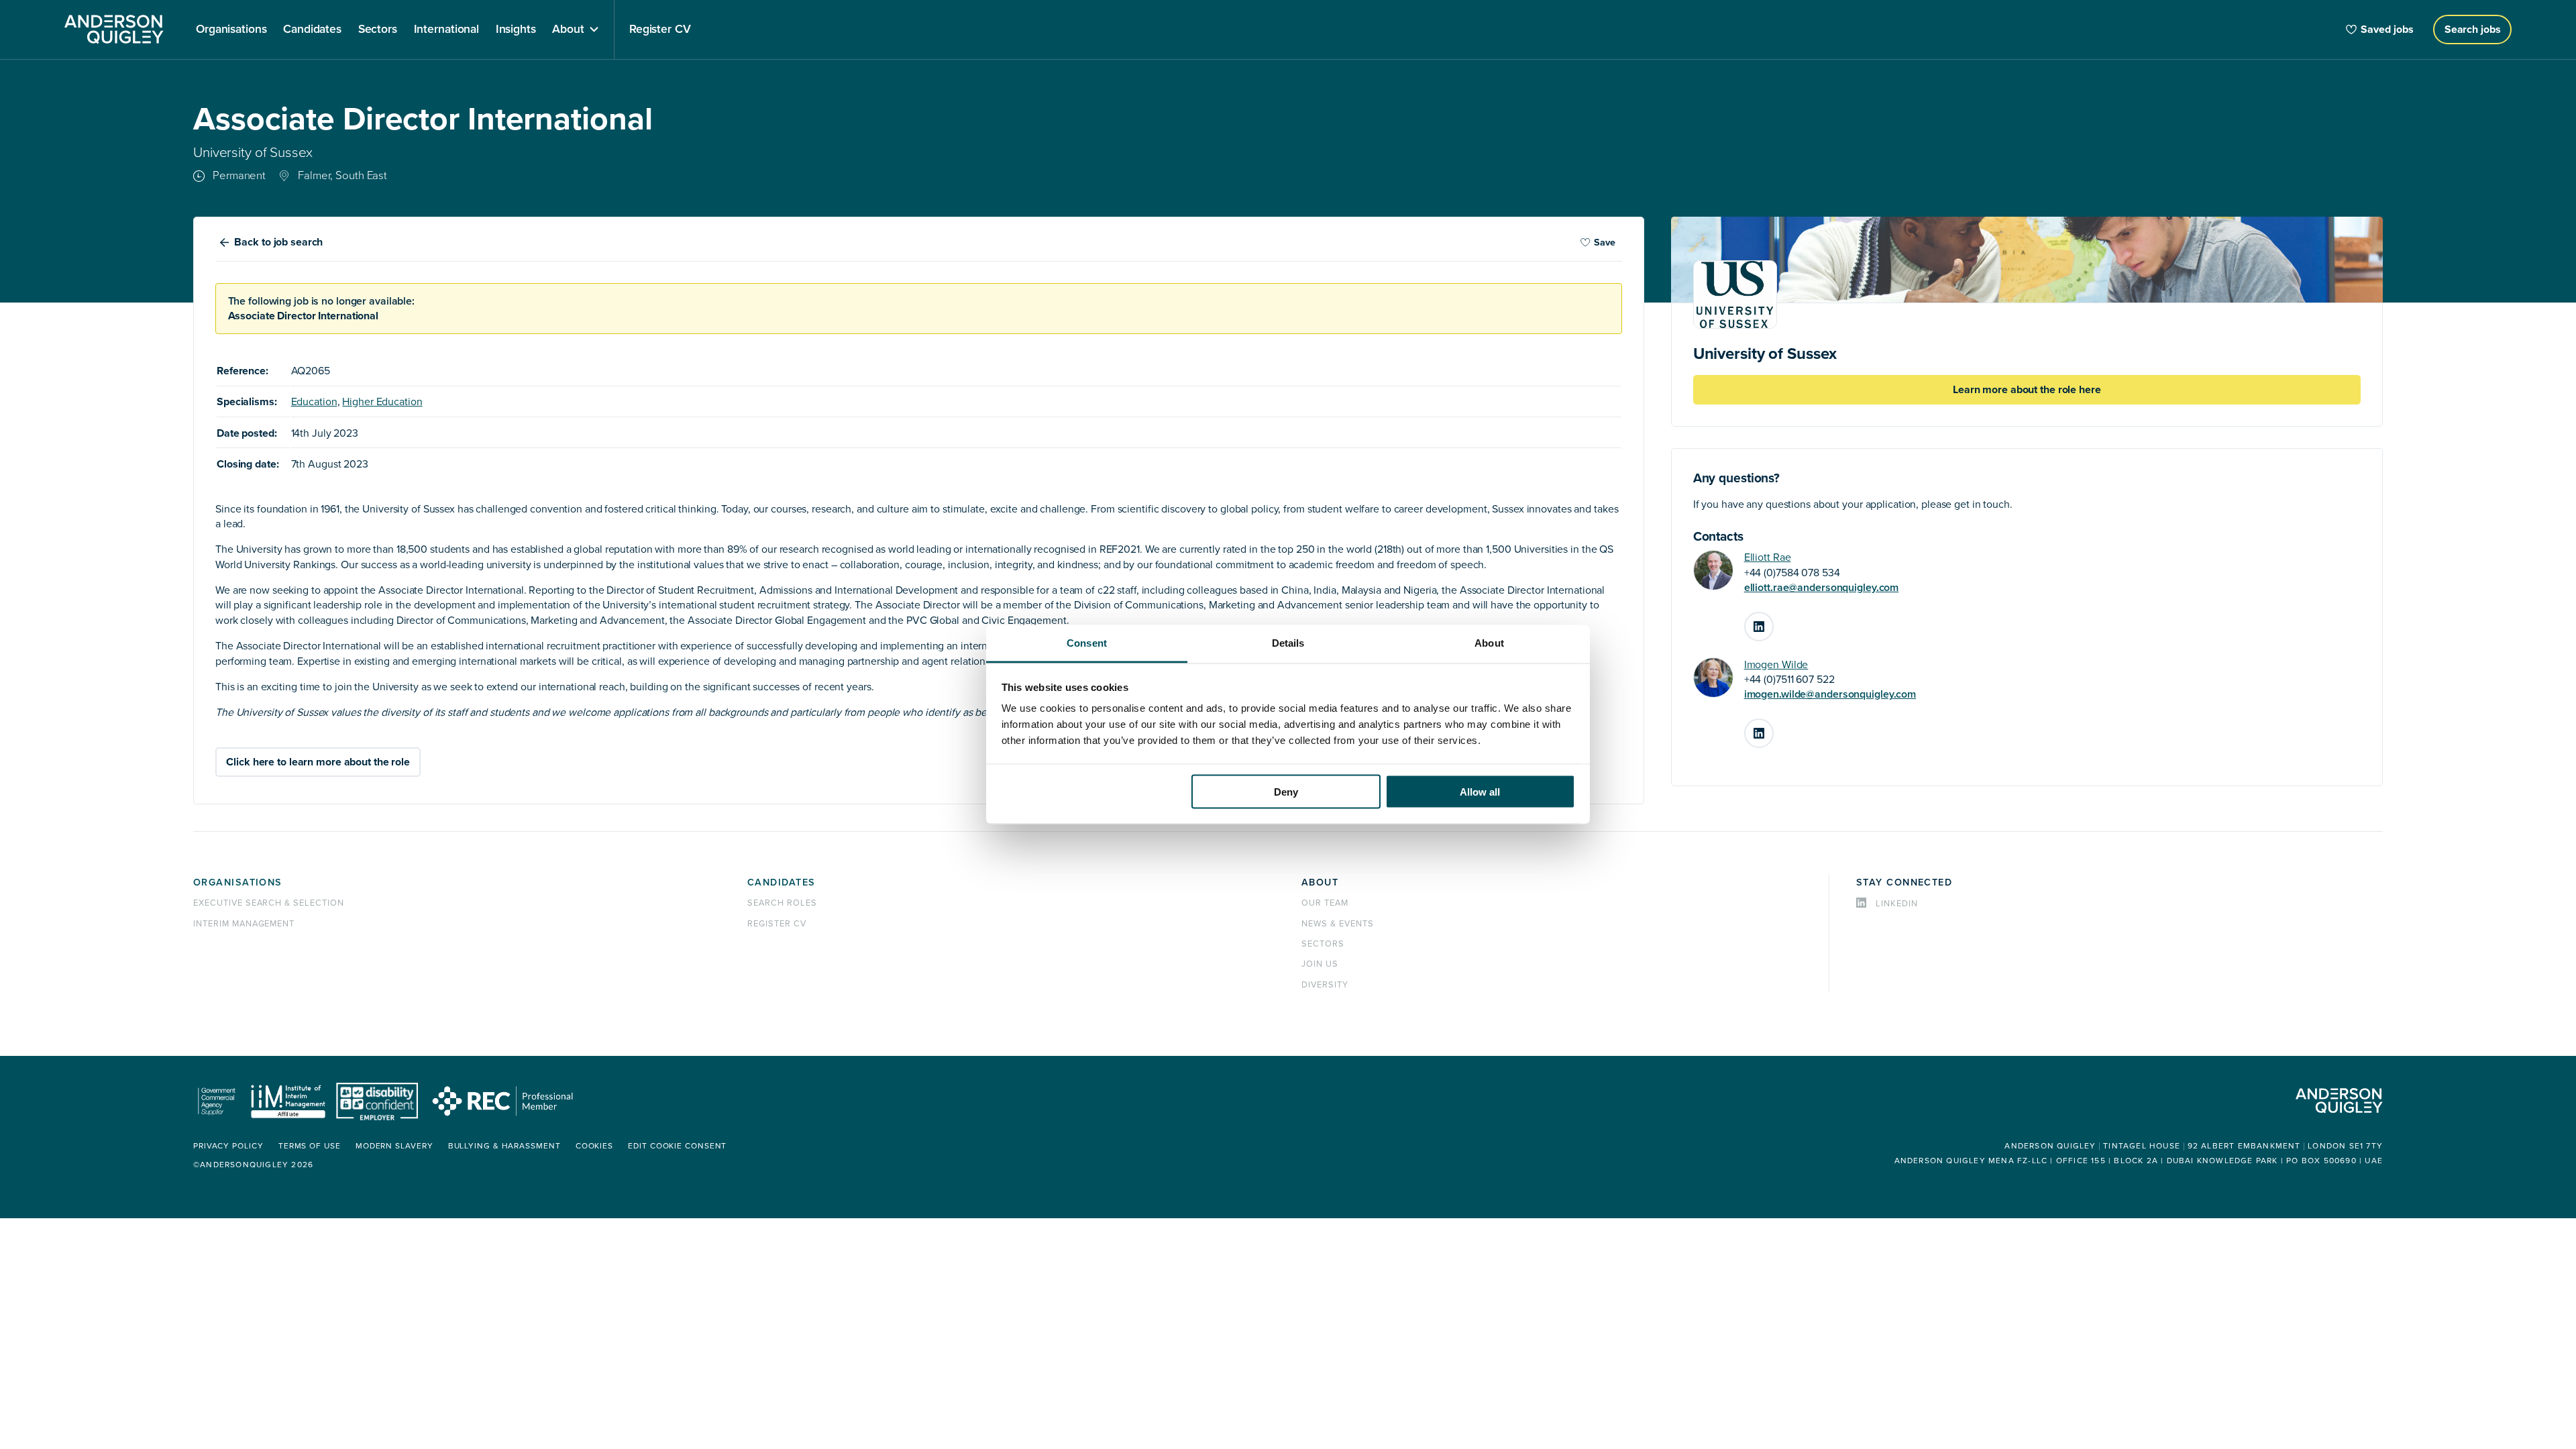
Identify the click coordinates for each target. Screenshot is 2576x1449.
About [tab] (1489, 643)
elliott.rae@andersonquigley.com (1822, 588)
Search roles (782, 903)
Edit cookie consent (677, 1146)
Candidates (781, 882)
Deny (1286, 791)
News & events (1337, 924)
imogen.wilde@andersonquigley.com (1830, 694)
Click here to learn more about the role (318, 762)
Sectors (1323, 944)
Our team (1325, 903)
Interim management (244, 924)
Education (314, 402)
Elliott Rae (1768, 557)
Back (278, 242)
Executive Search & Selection (269, 903)
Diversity (1325, 985)
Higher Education (382, 402)
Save (1605, 243)
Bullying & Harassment (504, 1146)
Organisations (238, 882)
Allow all (1480, 791)
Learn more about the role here (2027, 390)
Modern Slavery (394, 1146)
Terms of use (310, 1146)
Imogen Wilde (1776, 665)
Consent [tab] (1087, 643)
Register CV (777, 924)
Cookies (594, 1146)
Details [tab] (1288, 643)
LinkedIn (1773, 621)
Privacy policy (228, 1146)
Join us (1320, 964)
